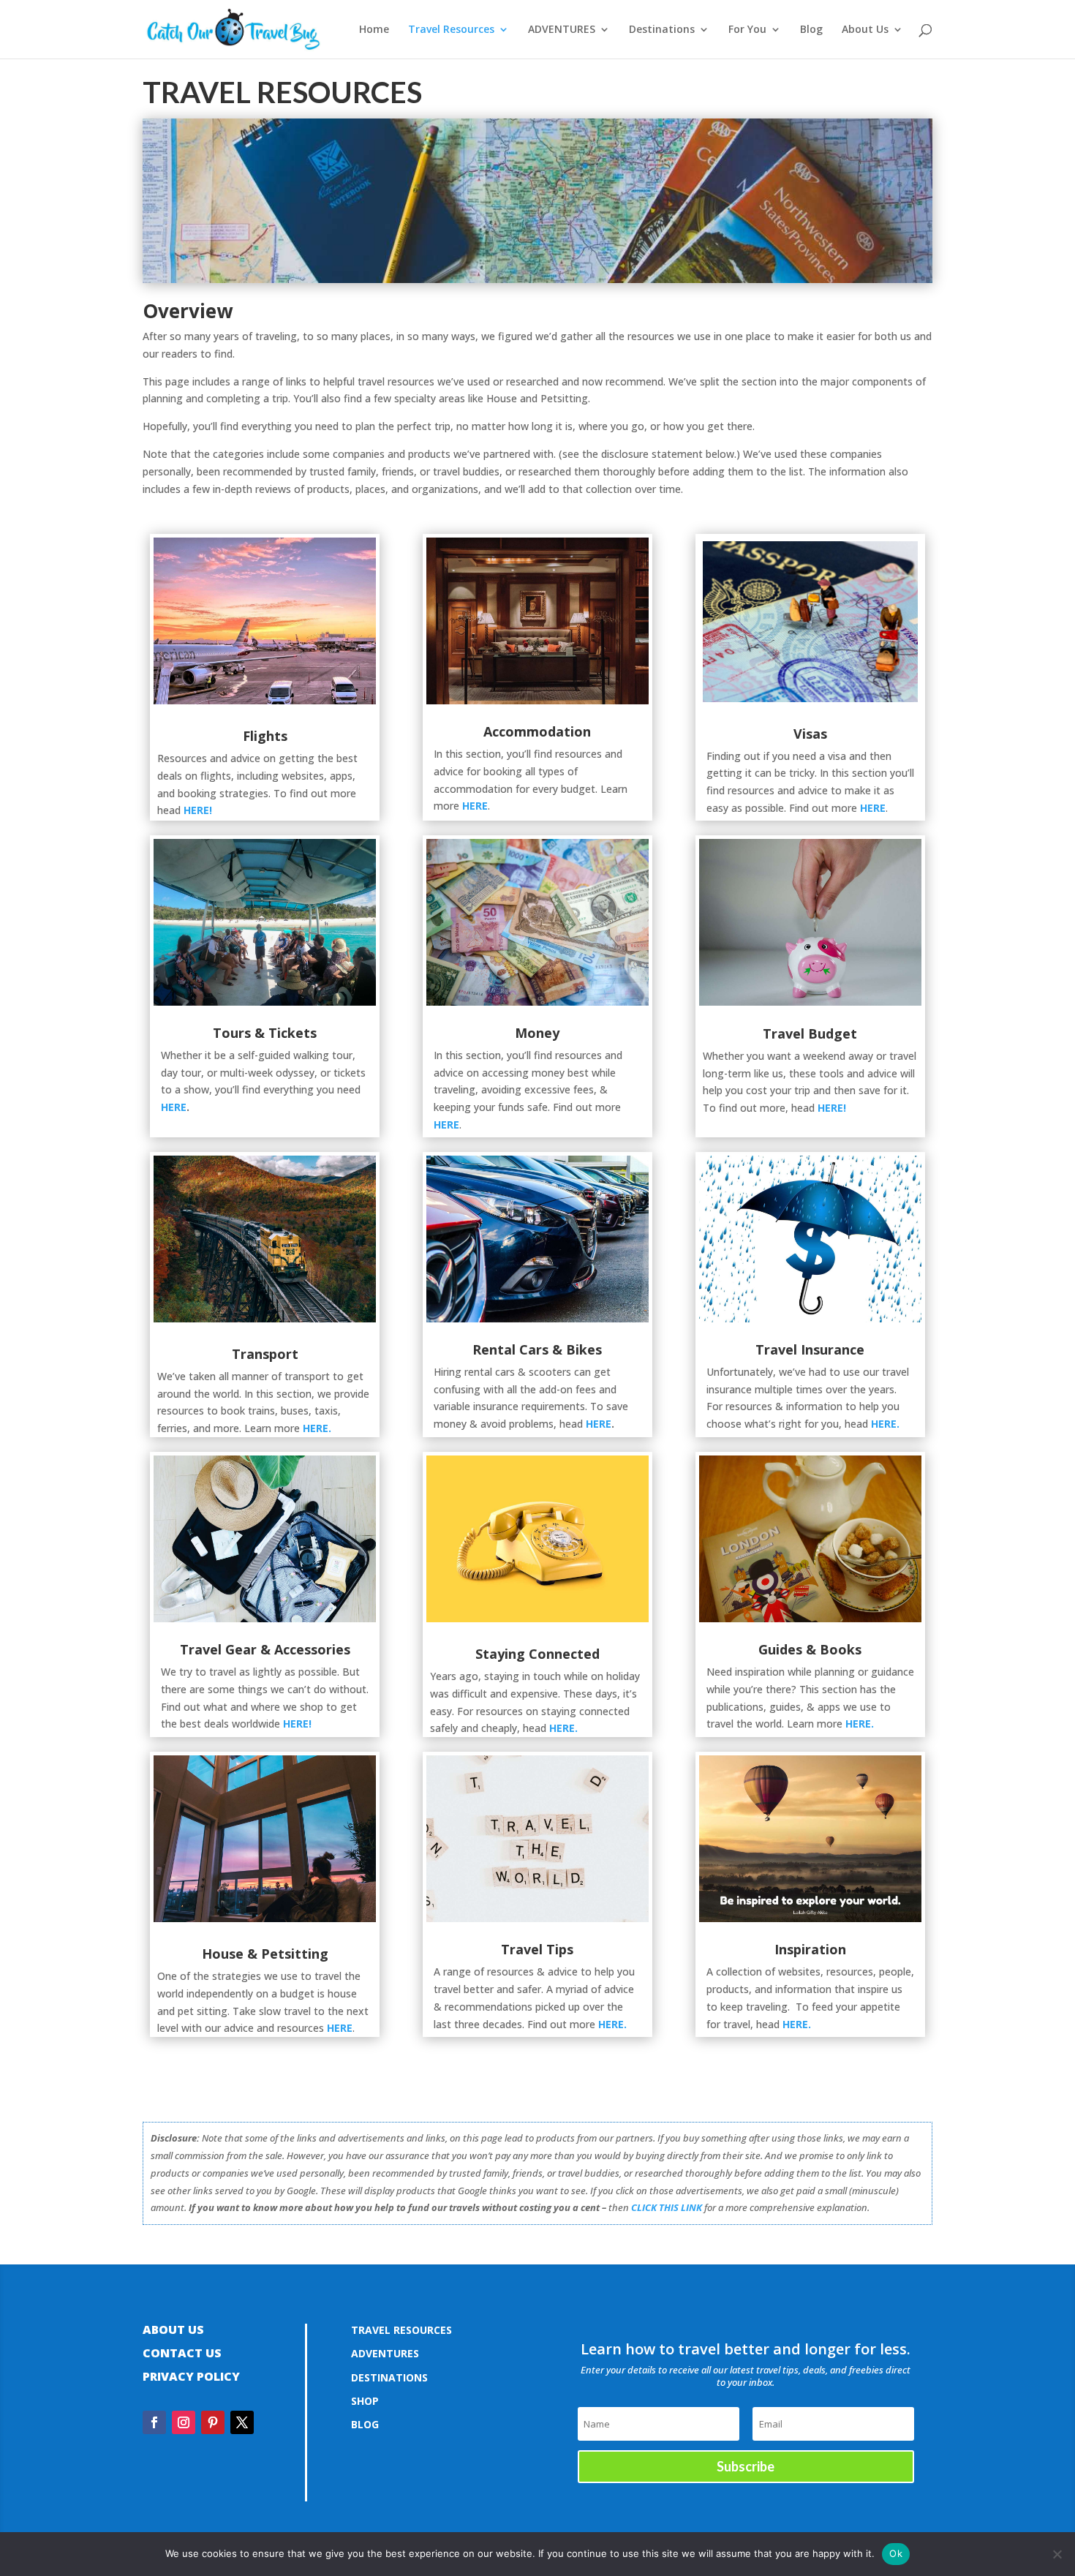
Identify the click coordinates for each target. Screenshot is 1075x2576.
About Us (865, 30)
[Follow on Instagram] (184, 2422)
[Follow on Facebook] (154, 2422)
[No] (1057, 2554)
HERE (475, 806)
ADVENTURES (562, 30)
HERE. (885, 1424)
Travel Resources (451, 30)
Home (374, 30)
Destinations (662, 30)
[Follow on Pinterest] (213, 2422)
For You (747, 30)
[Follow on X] (242, 2422)
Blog (811, 30)
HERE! (198, 810)
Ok (896, 2553)
